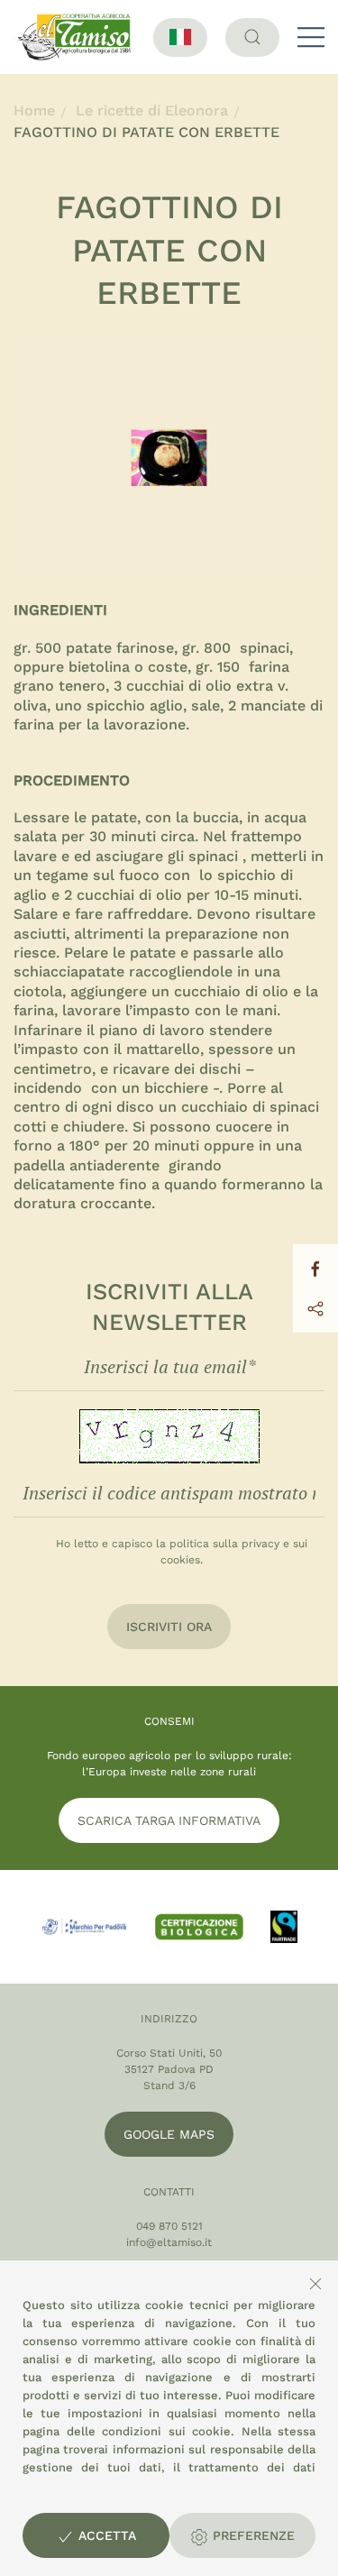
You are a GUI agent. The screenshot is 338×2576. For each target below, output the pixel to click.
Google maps (169, 2134)
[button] (311, 37)
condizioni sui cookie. (168, 2431)
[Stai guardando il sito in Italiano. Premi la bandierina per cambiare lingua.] (180, 37)
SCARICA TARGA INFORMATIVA (169, 1820)
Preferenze (251, 2535)
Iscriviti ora (169, 1627)
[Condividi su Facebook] (315, 1267)
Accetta (105, 2535)
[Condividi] (315, 1308)
